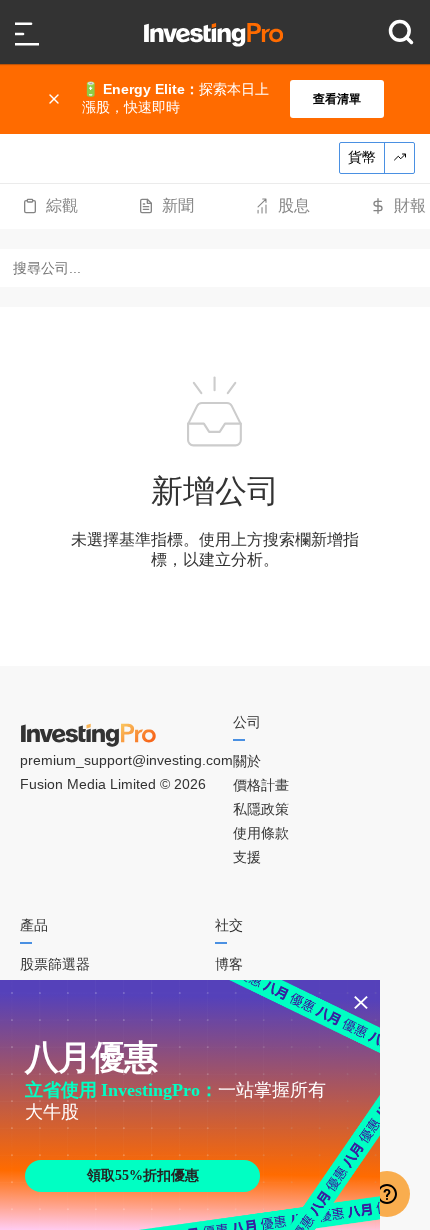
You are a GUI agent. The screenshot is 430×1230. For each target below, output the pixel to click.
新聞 (178, 205)
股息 (294, 205)
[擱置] (56, 99)
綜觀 (62, 205)
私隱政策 (261, 809)
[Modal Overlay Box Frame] (190, 1105)
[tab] (50, 206)
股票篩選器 (55, 964)
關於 (247, 761)
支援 (247, 857)
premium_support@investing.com (126, 760)
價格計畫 (261, 785)
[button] (225, 99)
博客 (229, 964)
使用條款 (261, 833)
